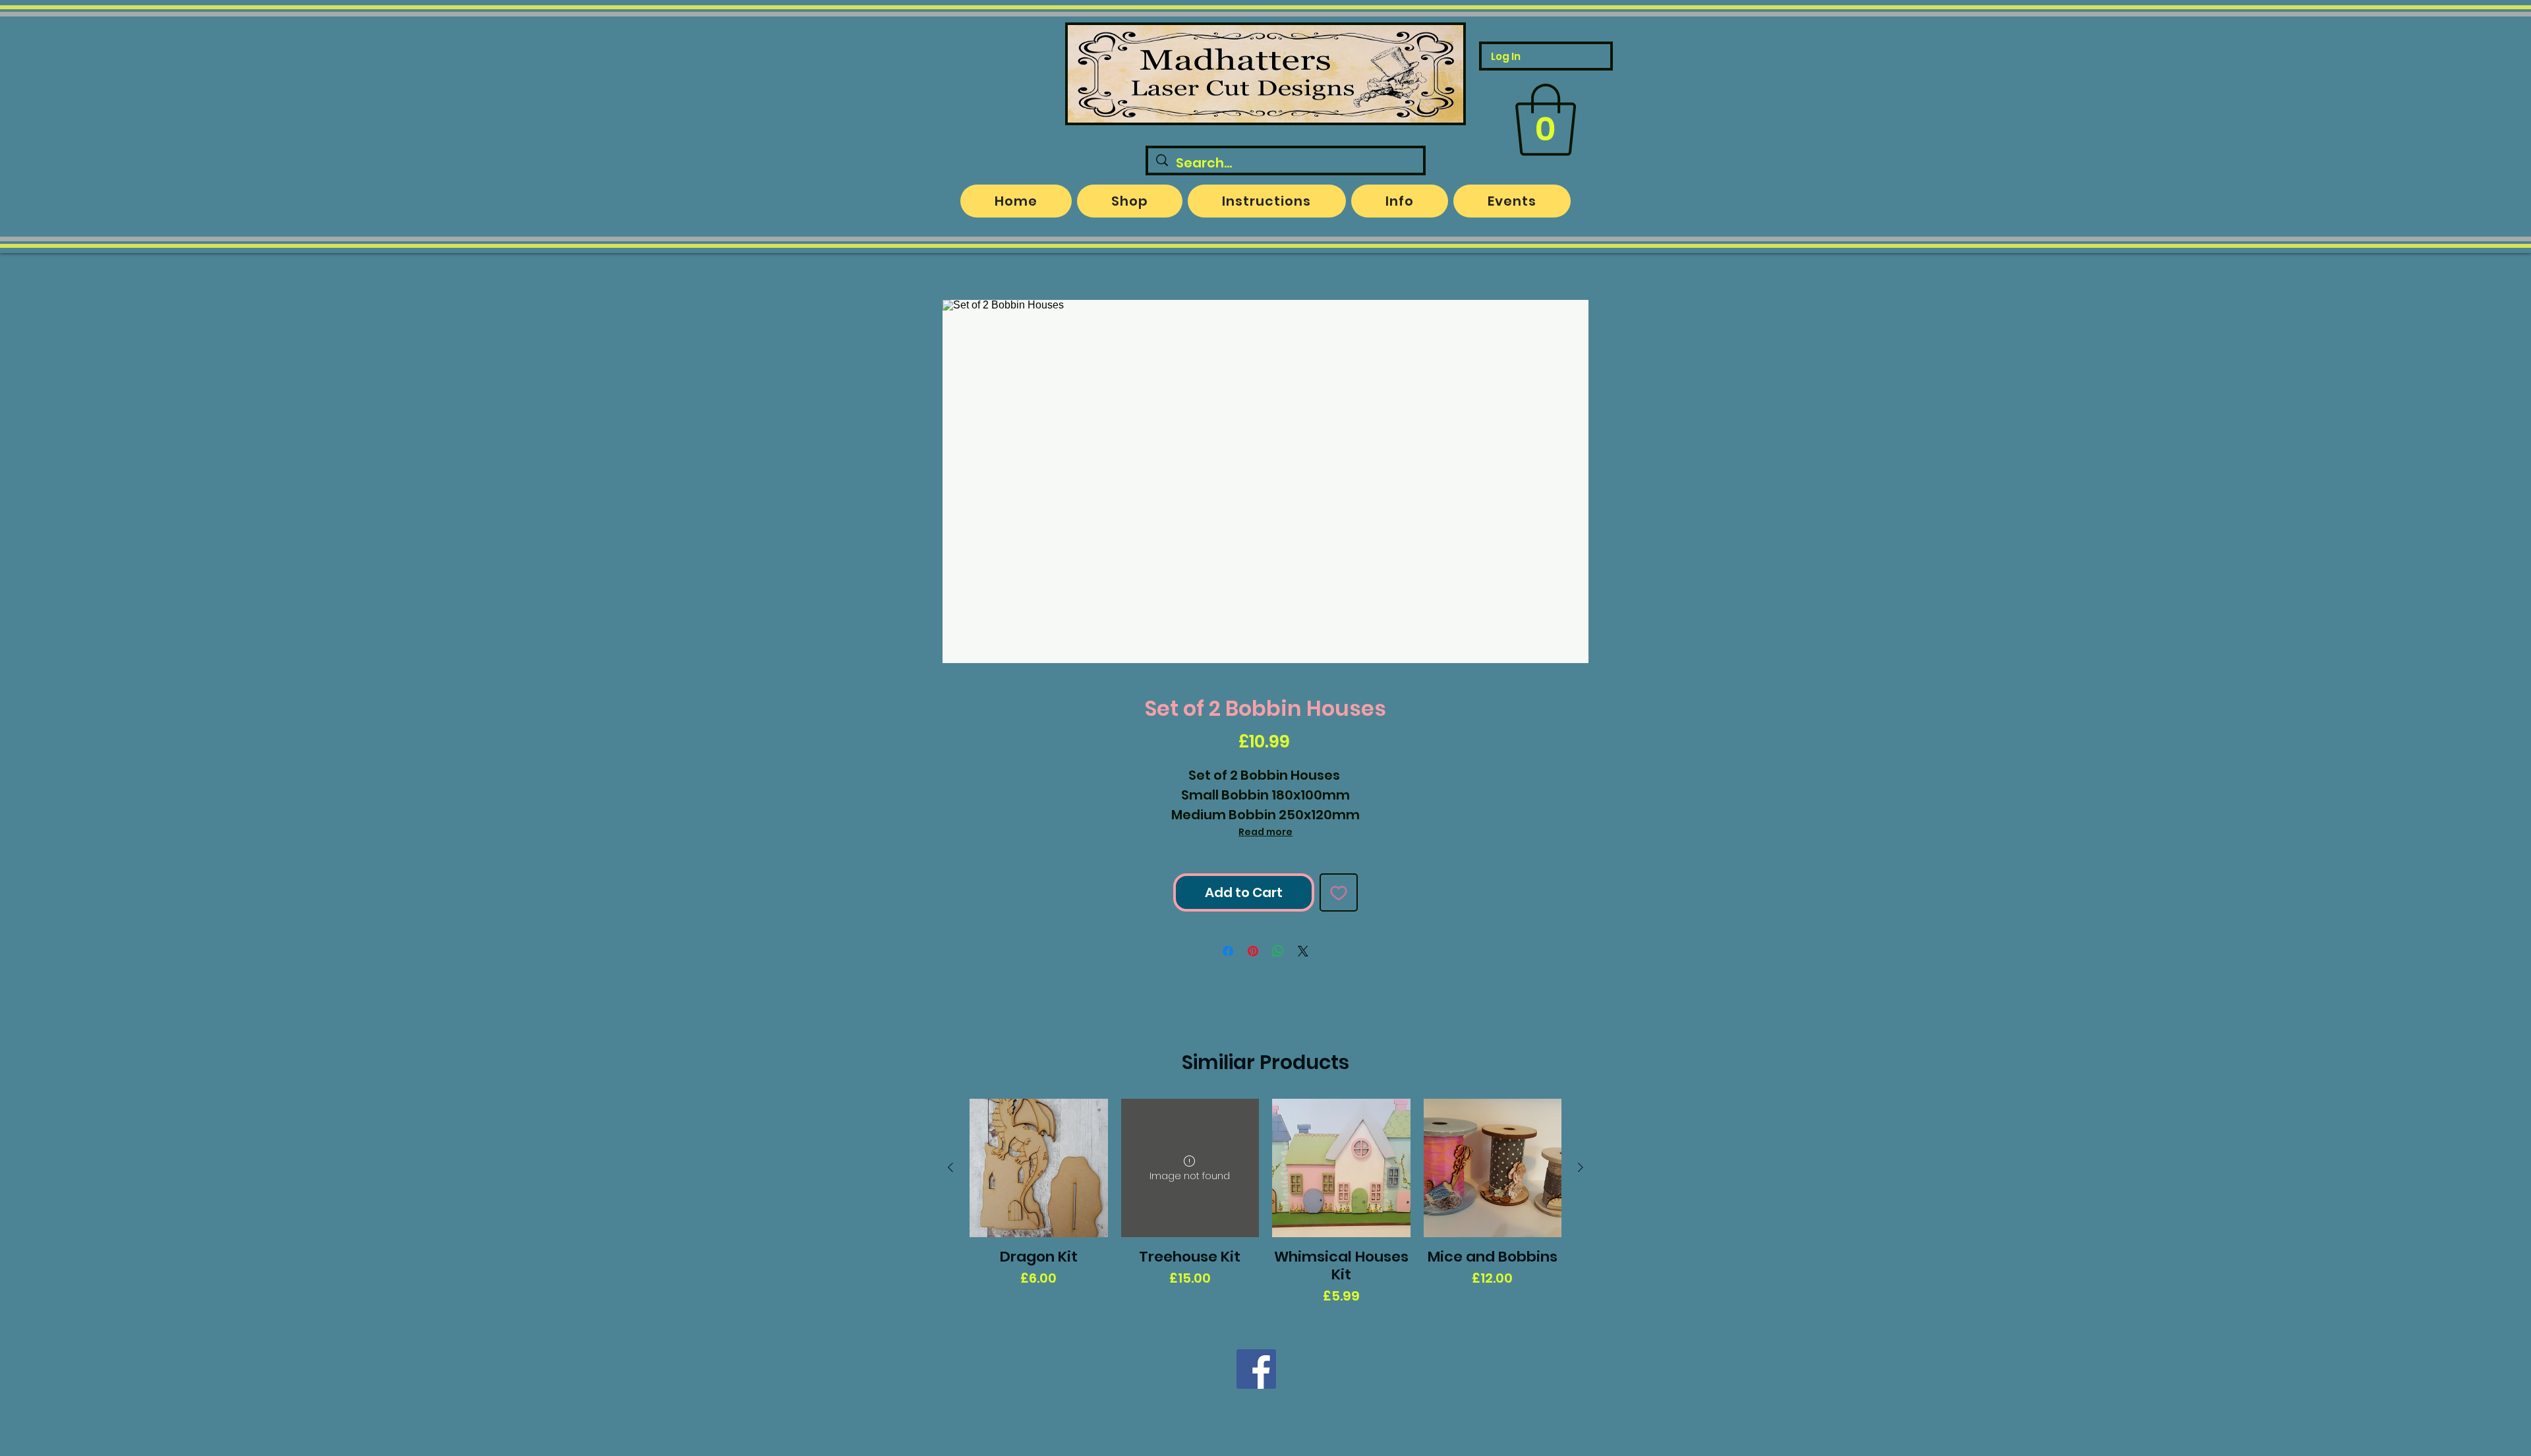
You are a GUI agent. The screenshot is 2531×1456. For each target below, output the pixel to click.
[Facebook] (1256, 1369)
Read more (1265, 832)
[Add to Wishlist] (1339, 892)
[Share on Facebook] (1228, 951)
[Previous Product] (950, 1167)
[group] (1265, 1202)
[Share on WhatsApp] (1278, 951)
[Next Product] (1581, 1167)
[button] (1546, 120)
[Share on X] (1303, 951)
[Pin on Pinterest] (1253, 951)
